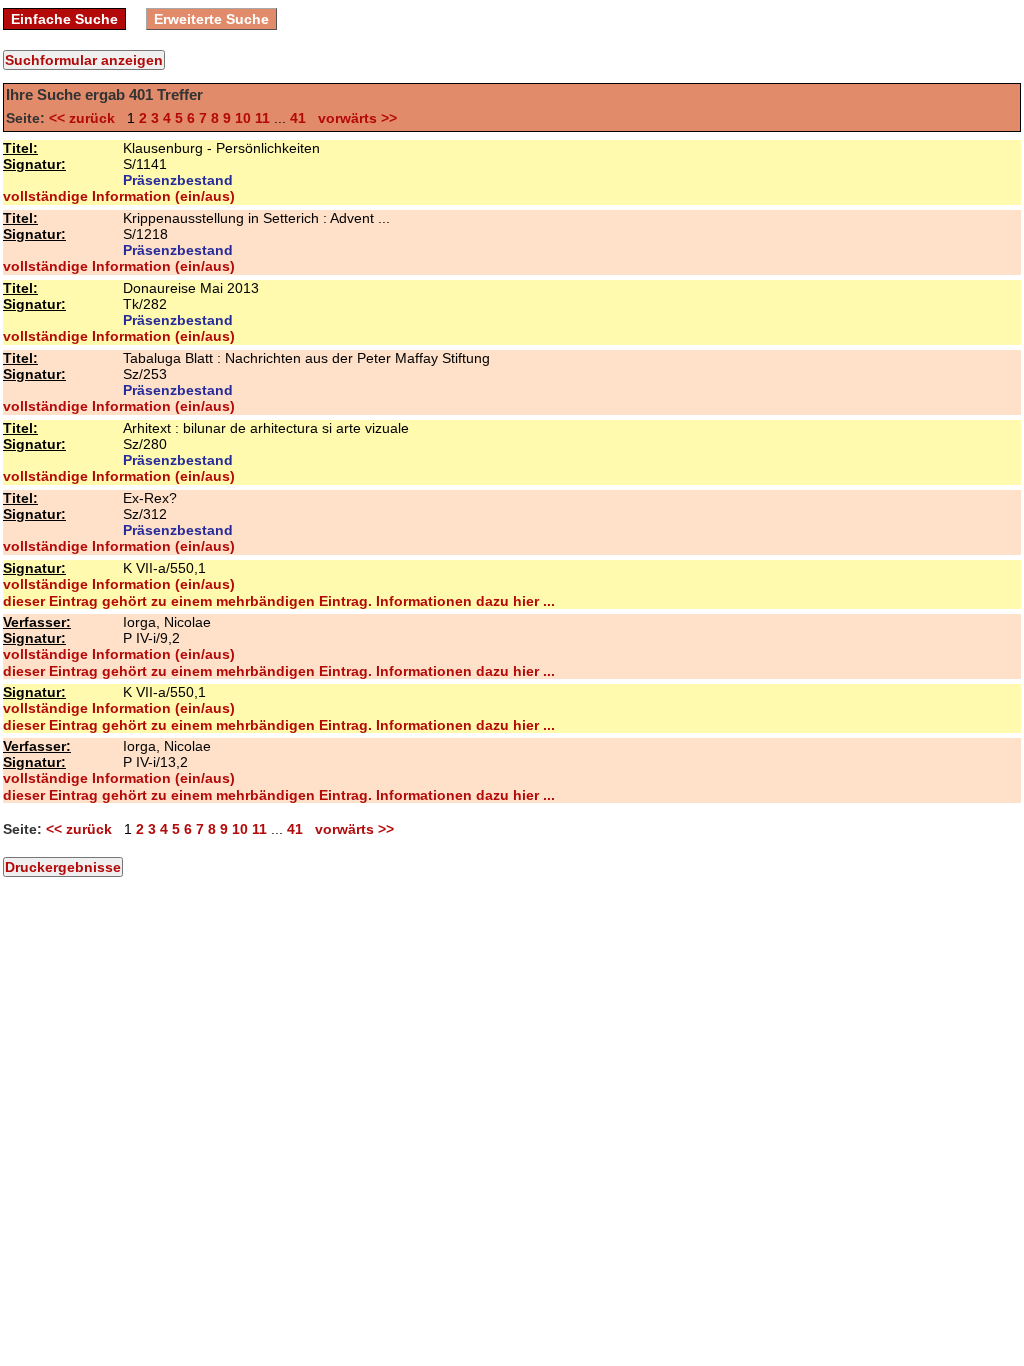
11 (262, 118)
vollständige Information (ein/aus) (119, 196)
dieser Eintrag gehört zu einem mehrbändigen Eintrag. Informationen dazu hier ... (279, 601)
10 (243, 118)
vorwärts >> (353, 118)
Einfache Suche (64, 19)
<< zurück (86, 118)
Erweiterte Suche (211, 19)
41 (298, 118)
